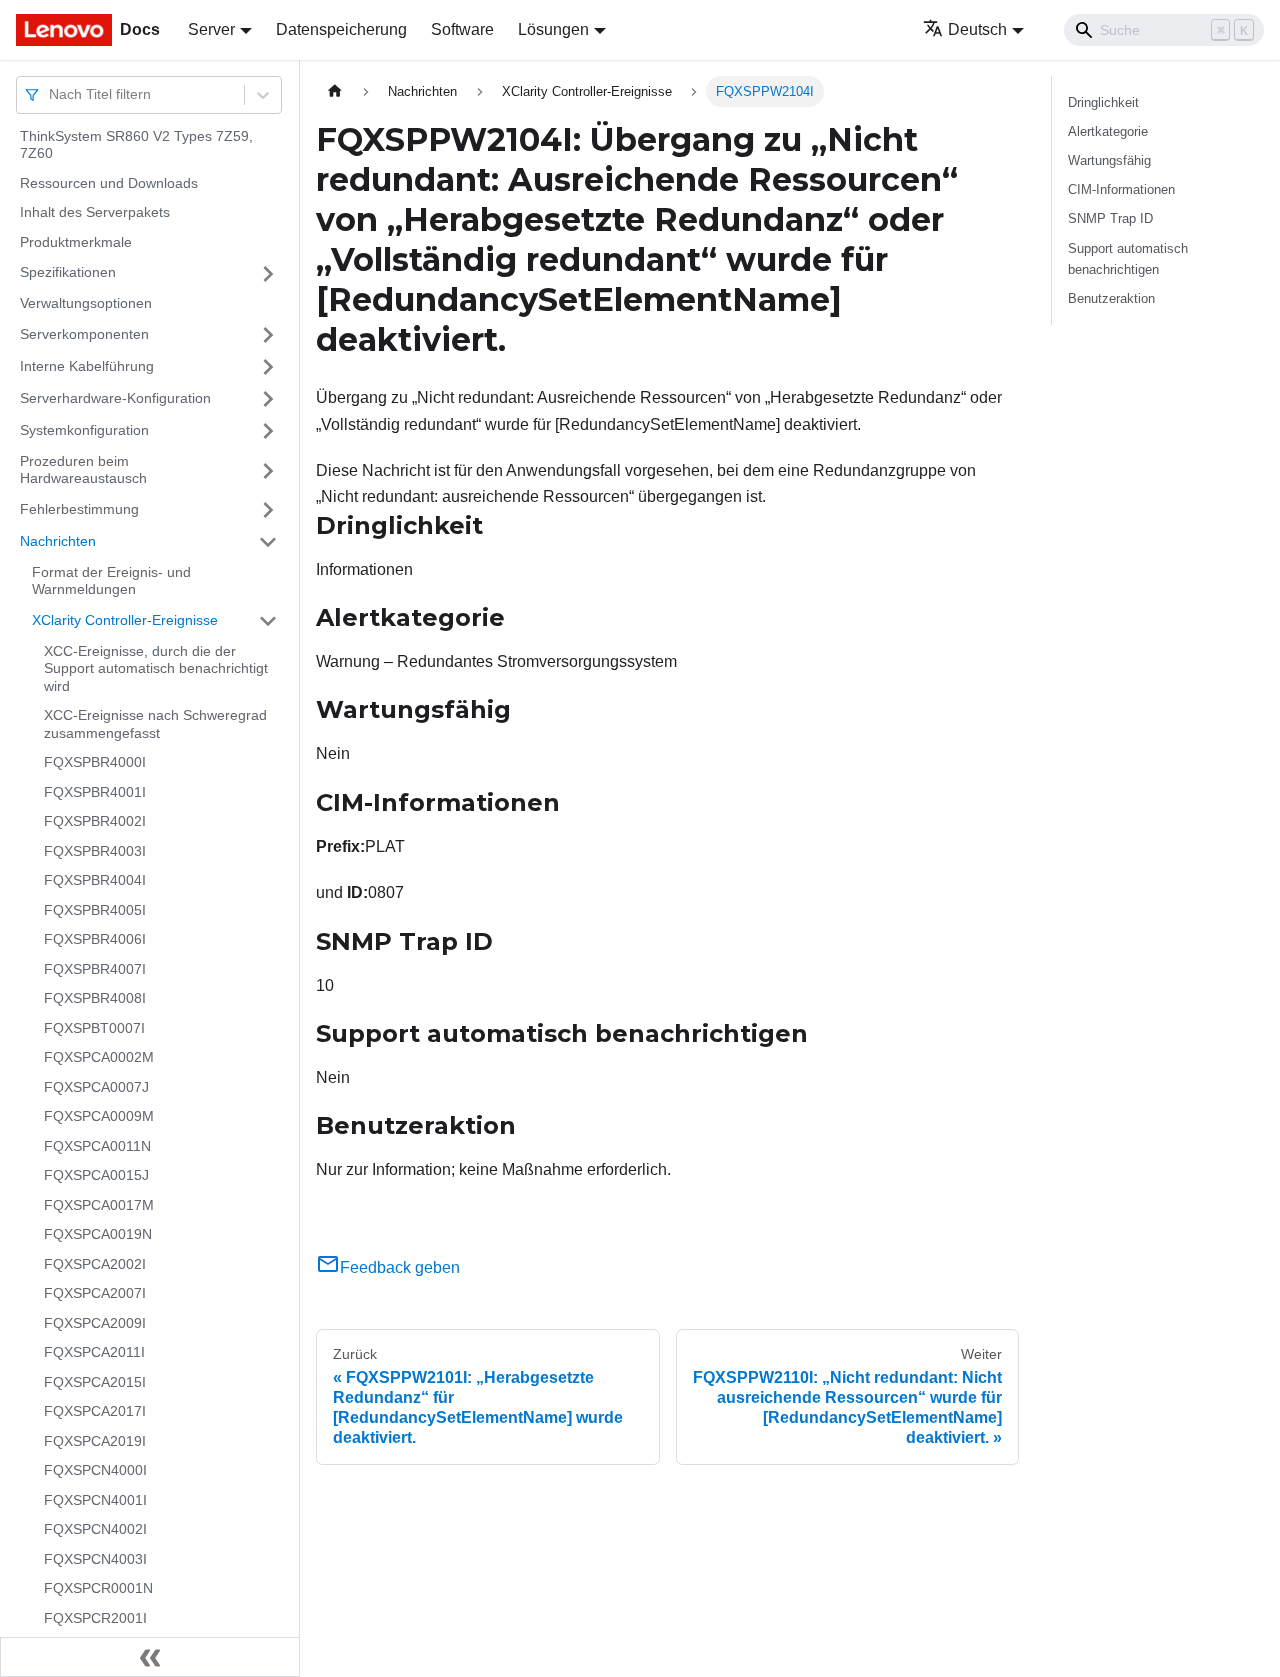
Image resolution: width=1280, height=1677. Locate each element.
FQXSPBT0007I (94, 1028)
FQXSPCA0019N (98, 1235)
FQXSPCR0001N (98, 1589)
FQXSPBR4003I (95, 851)
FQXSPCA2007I (95, 1294)
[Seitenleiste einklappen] (150, 1657)
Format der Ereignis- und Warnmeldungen (111, 581)
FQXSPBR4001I (95, 792)
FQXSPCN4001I (95, 1500)
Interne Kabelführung (87, 366)
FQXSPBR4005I (95, 910)
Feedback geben (400, 1267)
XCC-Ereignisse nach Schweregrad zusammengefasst (155, 725)
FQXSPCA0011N (97, 1146)
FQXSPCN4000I (95, 1471)
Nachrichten (58, 541)
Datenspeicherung (341, 29)
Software (462, 29)
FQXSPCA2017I (95, 1412)
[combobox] (51, 94)
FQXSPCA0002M (99, 1058)
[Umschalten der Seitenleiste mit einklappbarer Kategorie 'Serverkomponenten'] (268, 335)
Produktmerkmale (76, 242)
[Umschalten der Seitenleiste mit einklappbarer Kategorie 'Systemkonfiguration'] (268, 431)
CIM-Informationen (1121, 189)
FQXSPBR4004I (95, 881)
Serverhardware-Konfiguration (115, 398)
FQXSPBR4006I (95, 940)
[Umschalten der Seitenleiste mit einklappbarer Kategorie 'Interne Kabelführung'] (268, 367)
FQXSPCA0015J (96, 1176)
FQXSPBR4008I (95, 999)
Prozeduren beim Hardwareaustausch (83, 470)
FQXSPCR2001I (95, 1618)
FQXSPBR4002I (95, 822)
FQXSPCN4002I (95, 1530)
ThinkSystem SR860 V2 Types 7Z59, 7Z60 (136, 145)
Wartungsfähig (1109, 160)
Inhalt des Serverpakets (95, 213)
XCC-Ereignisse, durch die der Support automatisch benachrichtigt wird (156, 668)
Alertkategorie (1108, 131)
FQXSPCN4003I (95, 1559)
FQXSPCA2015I (95, 1382)
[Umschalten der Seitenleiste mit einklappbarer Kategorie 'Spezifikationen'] (268, 274)
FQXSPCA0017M (99, 1205)
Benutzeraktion (1111, 298)
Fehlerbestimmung (79, 509)
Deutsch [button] (977, 29)
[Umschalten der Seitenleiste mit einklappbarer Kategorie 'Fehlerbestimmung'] (268, 510)
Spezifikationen (68, 273)
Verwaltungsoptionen (86, 304)
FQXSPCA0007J (96, 1087)
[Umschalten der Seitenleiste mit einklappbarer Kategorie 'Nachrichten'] (268, 542)
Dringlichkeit (1103, 102)
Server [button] (211, 29)
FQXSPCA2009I (95, 1323)
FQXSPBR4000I (95, 763)
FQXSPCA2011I (94, 1353)
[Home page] (335, 91)
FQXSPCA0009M (99, 1117)
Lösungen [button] (553, 29)
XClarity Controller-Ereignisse (125, 620)
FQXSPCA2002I (95, 1264)
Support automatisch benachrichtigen (1128, 259)
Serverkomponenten (84, 334)
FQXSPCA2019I (95, 1441)
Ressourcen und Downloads (109, 183)
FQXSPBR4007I (95, 969)
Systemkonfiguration (84, 430)
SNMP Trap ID (1110, 218)
